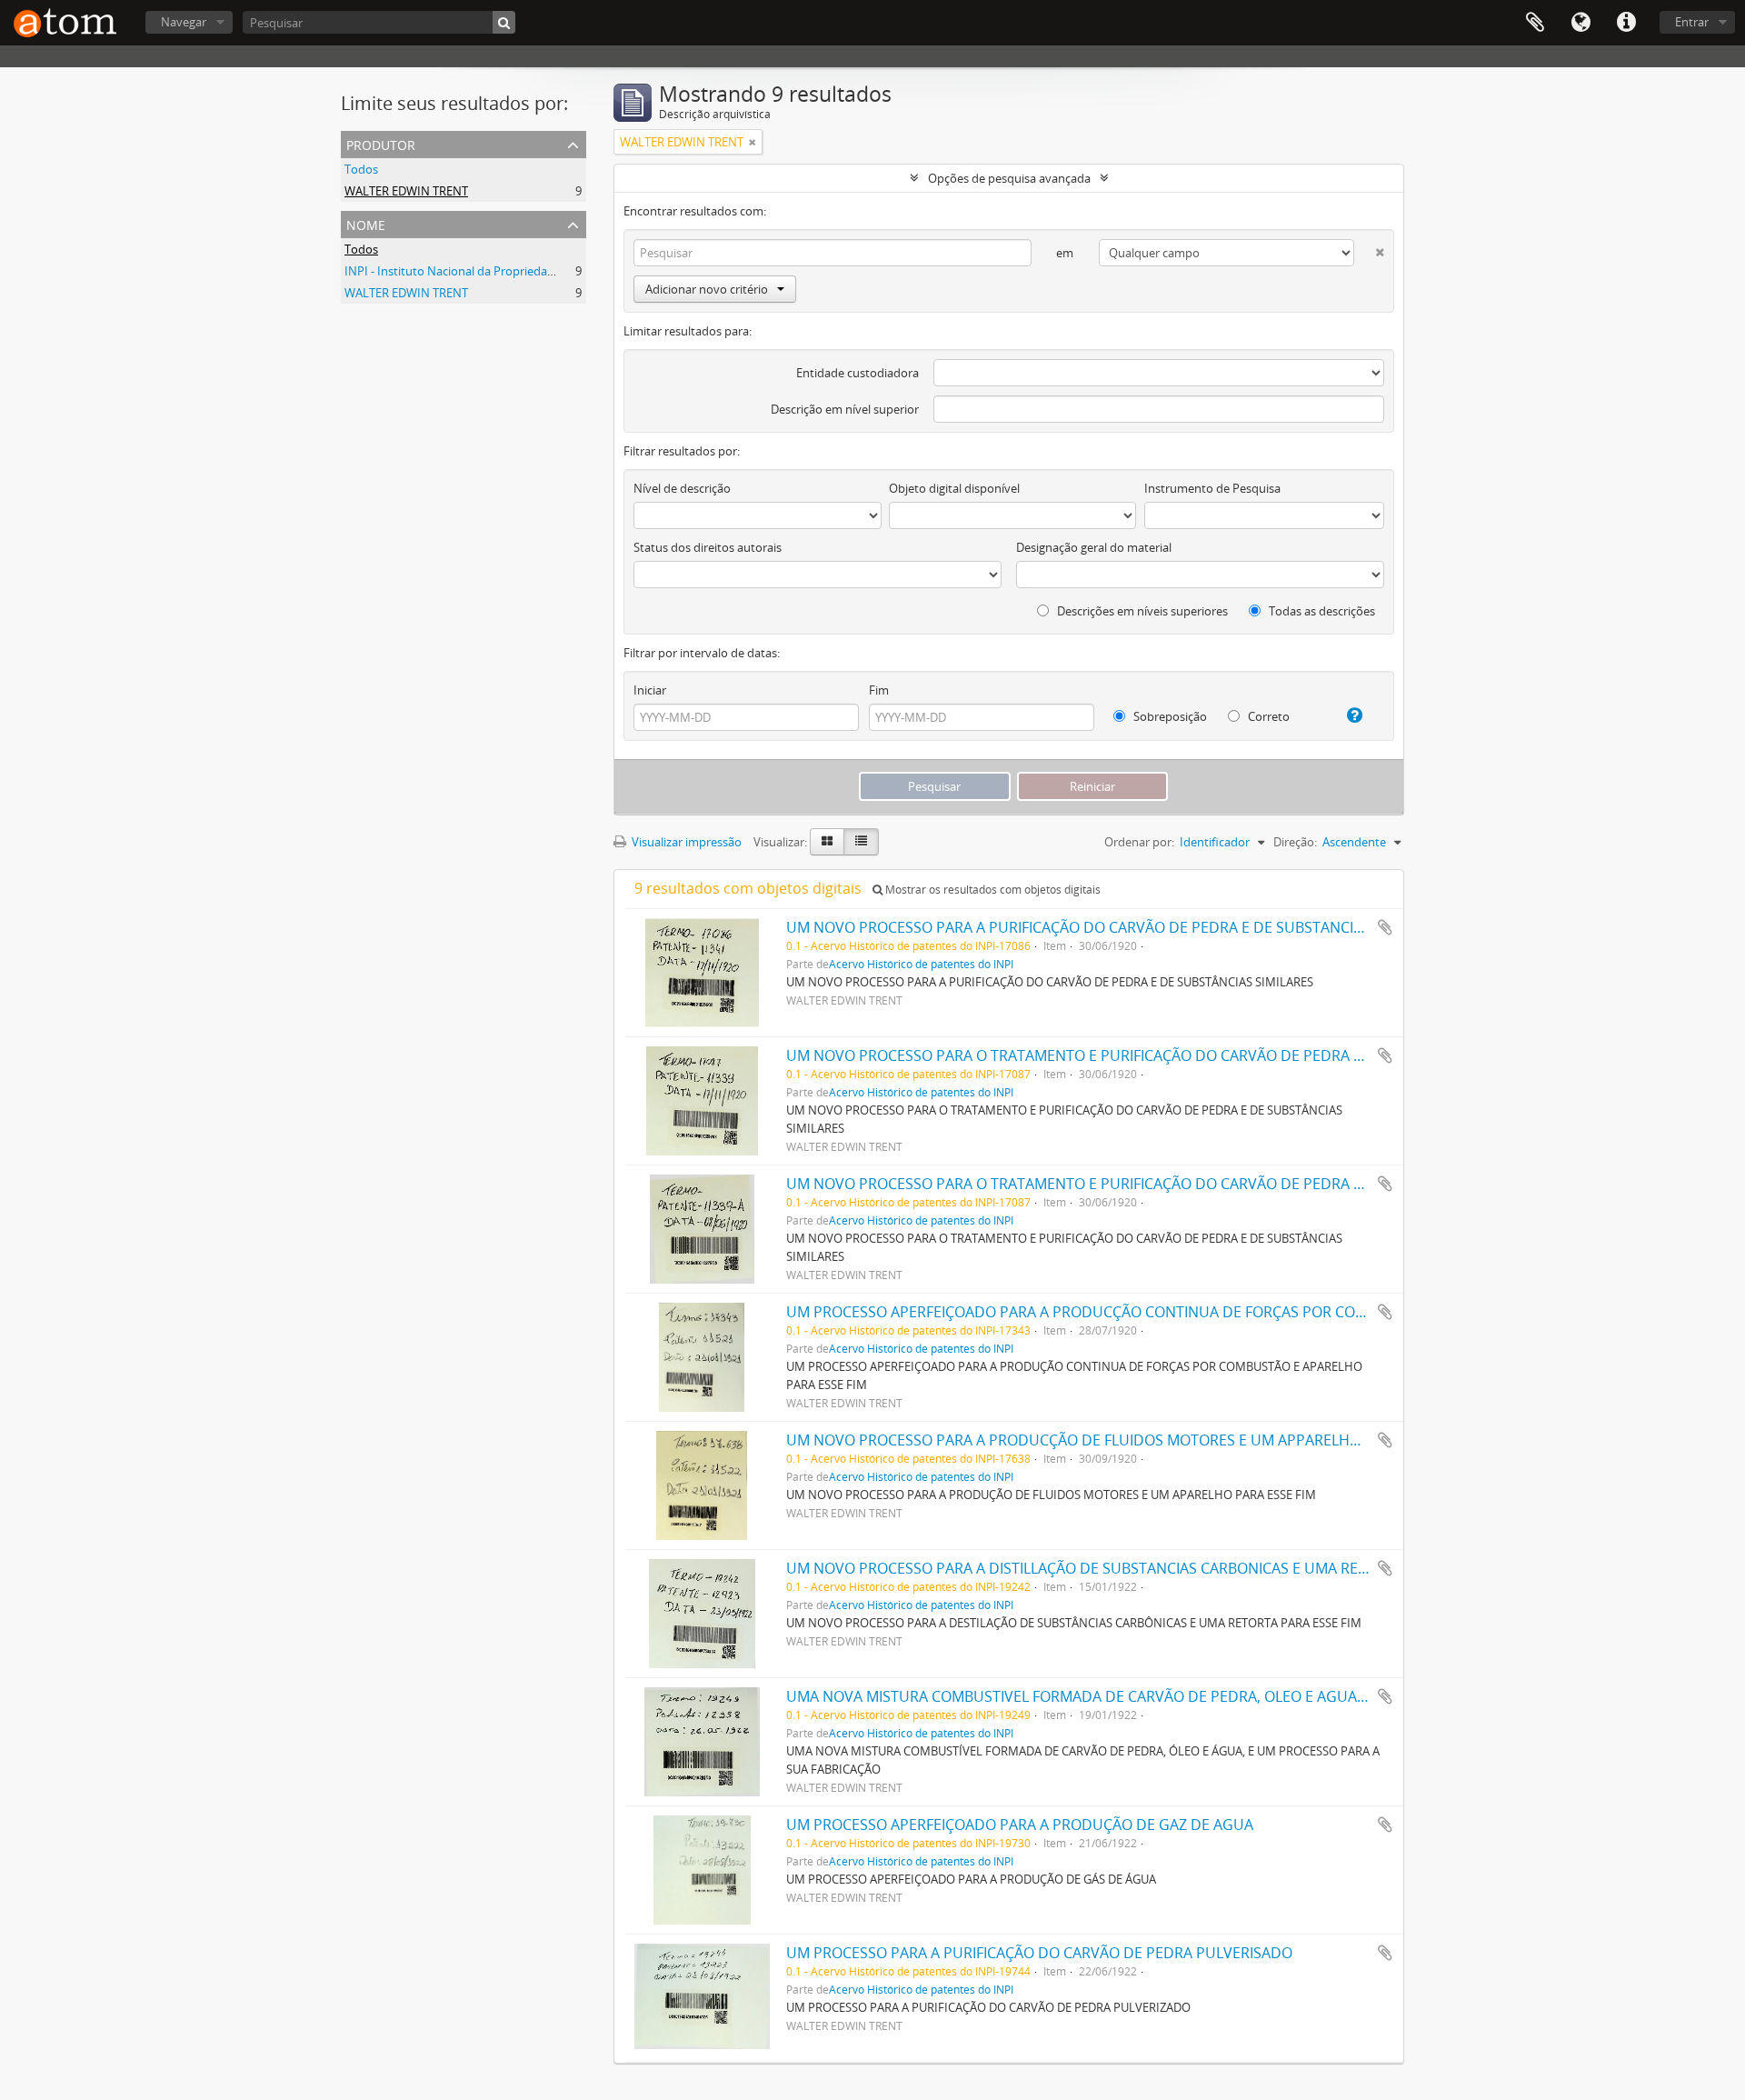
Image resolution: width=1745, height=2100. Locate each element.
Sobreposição (1169, 716)
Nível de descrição (682, 488)
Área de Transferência (1535, 23)
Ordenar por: (1139, 842)
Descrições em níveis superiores (1141, 611)
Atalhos (1626, 23)
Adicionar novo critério (707, 289)
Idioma (1580, 23)
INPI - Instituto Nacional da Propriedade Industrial (480, 271)
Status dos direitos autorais (708, 547)
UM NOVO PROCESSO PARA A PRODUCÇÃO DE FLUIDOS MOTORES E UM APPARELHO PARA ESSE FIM (1125, 1440)
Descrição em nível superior (845, 409)
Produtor (381, 143)
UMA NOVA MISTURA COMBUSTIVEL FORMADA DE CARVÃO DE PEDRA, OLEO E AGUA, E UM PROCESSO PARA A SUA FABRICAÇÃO (1218, 1696)
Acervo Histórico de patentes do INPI (921, 964)
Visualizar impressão (685, 842)
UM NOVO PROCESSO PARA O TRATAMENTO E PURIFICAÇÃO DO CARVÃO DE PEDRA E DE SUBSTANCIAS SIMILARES (1171, 1055)
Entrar (1692, 22)
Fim (879, 690)
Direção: (1295, 842)
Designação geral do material (1094, 547)
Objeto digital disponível (954, 488)
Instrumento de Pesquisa (1212, 488)
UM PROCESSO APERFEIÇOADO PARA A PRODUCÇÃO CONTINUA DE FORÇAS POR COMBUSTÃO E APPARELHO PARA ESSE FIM (1206, 1312)
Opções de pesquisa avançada (1009, 178)
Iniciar (650, 690)
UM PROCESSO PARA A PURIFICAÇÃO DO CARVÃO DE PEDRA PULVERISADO (1039, 1953)
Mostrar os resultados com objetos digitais (992, 890)
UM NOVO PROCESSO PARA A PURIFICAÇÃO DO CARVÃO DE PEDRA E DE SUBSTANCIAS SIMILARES (1115, 927)
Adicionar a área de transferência (1385, 927)
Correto (1267, 716)
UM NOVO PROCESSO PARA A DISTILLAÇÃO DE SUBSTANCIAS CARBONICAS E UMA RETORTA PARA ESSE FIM (1147, 1568)
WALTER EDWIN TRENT (406, 191)
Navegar (184, 22)
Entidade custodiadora (858, 373)
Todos (361, 169)
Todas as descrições (1321, 611)
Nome (366, 223)
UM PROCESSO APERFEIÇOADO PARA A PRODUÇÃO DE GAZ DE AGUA (1020, 1825)
